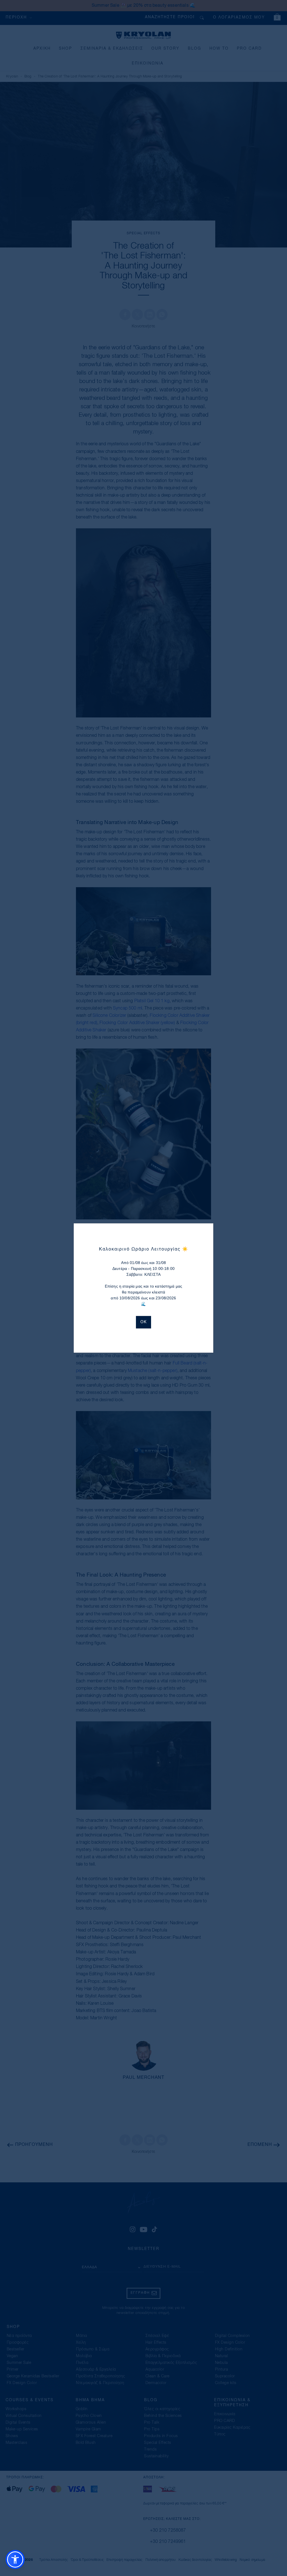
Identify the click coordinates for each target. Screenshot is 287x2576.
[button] (15, 2559)
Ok (143, 1322)
